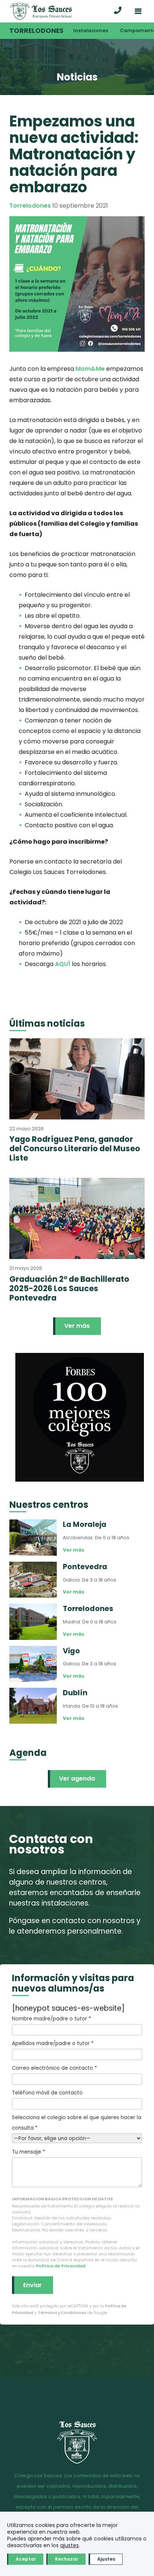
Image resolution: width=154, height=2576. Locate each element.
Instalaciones (91, 30)
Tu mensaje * (28, 2152)
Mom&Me (90, 369)
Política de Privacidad (61, 2266)
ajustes (70, 2545)
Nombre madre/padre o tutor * (51, 2019)
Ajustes (106, 2559)
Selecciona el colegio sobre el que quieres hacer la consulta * (77, 2123)
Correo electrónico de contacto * (54, 2068)
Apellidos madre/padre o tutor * (53, 2043)
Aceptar (26, 2559)
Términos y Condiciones (62, 2313)
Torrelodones (36, 31)
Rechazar (67, 2559)
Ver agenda (77, 1779)
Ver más (77, 1326)
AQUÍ (63, 964)
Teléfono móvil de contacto (47, 2093)
